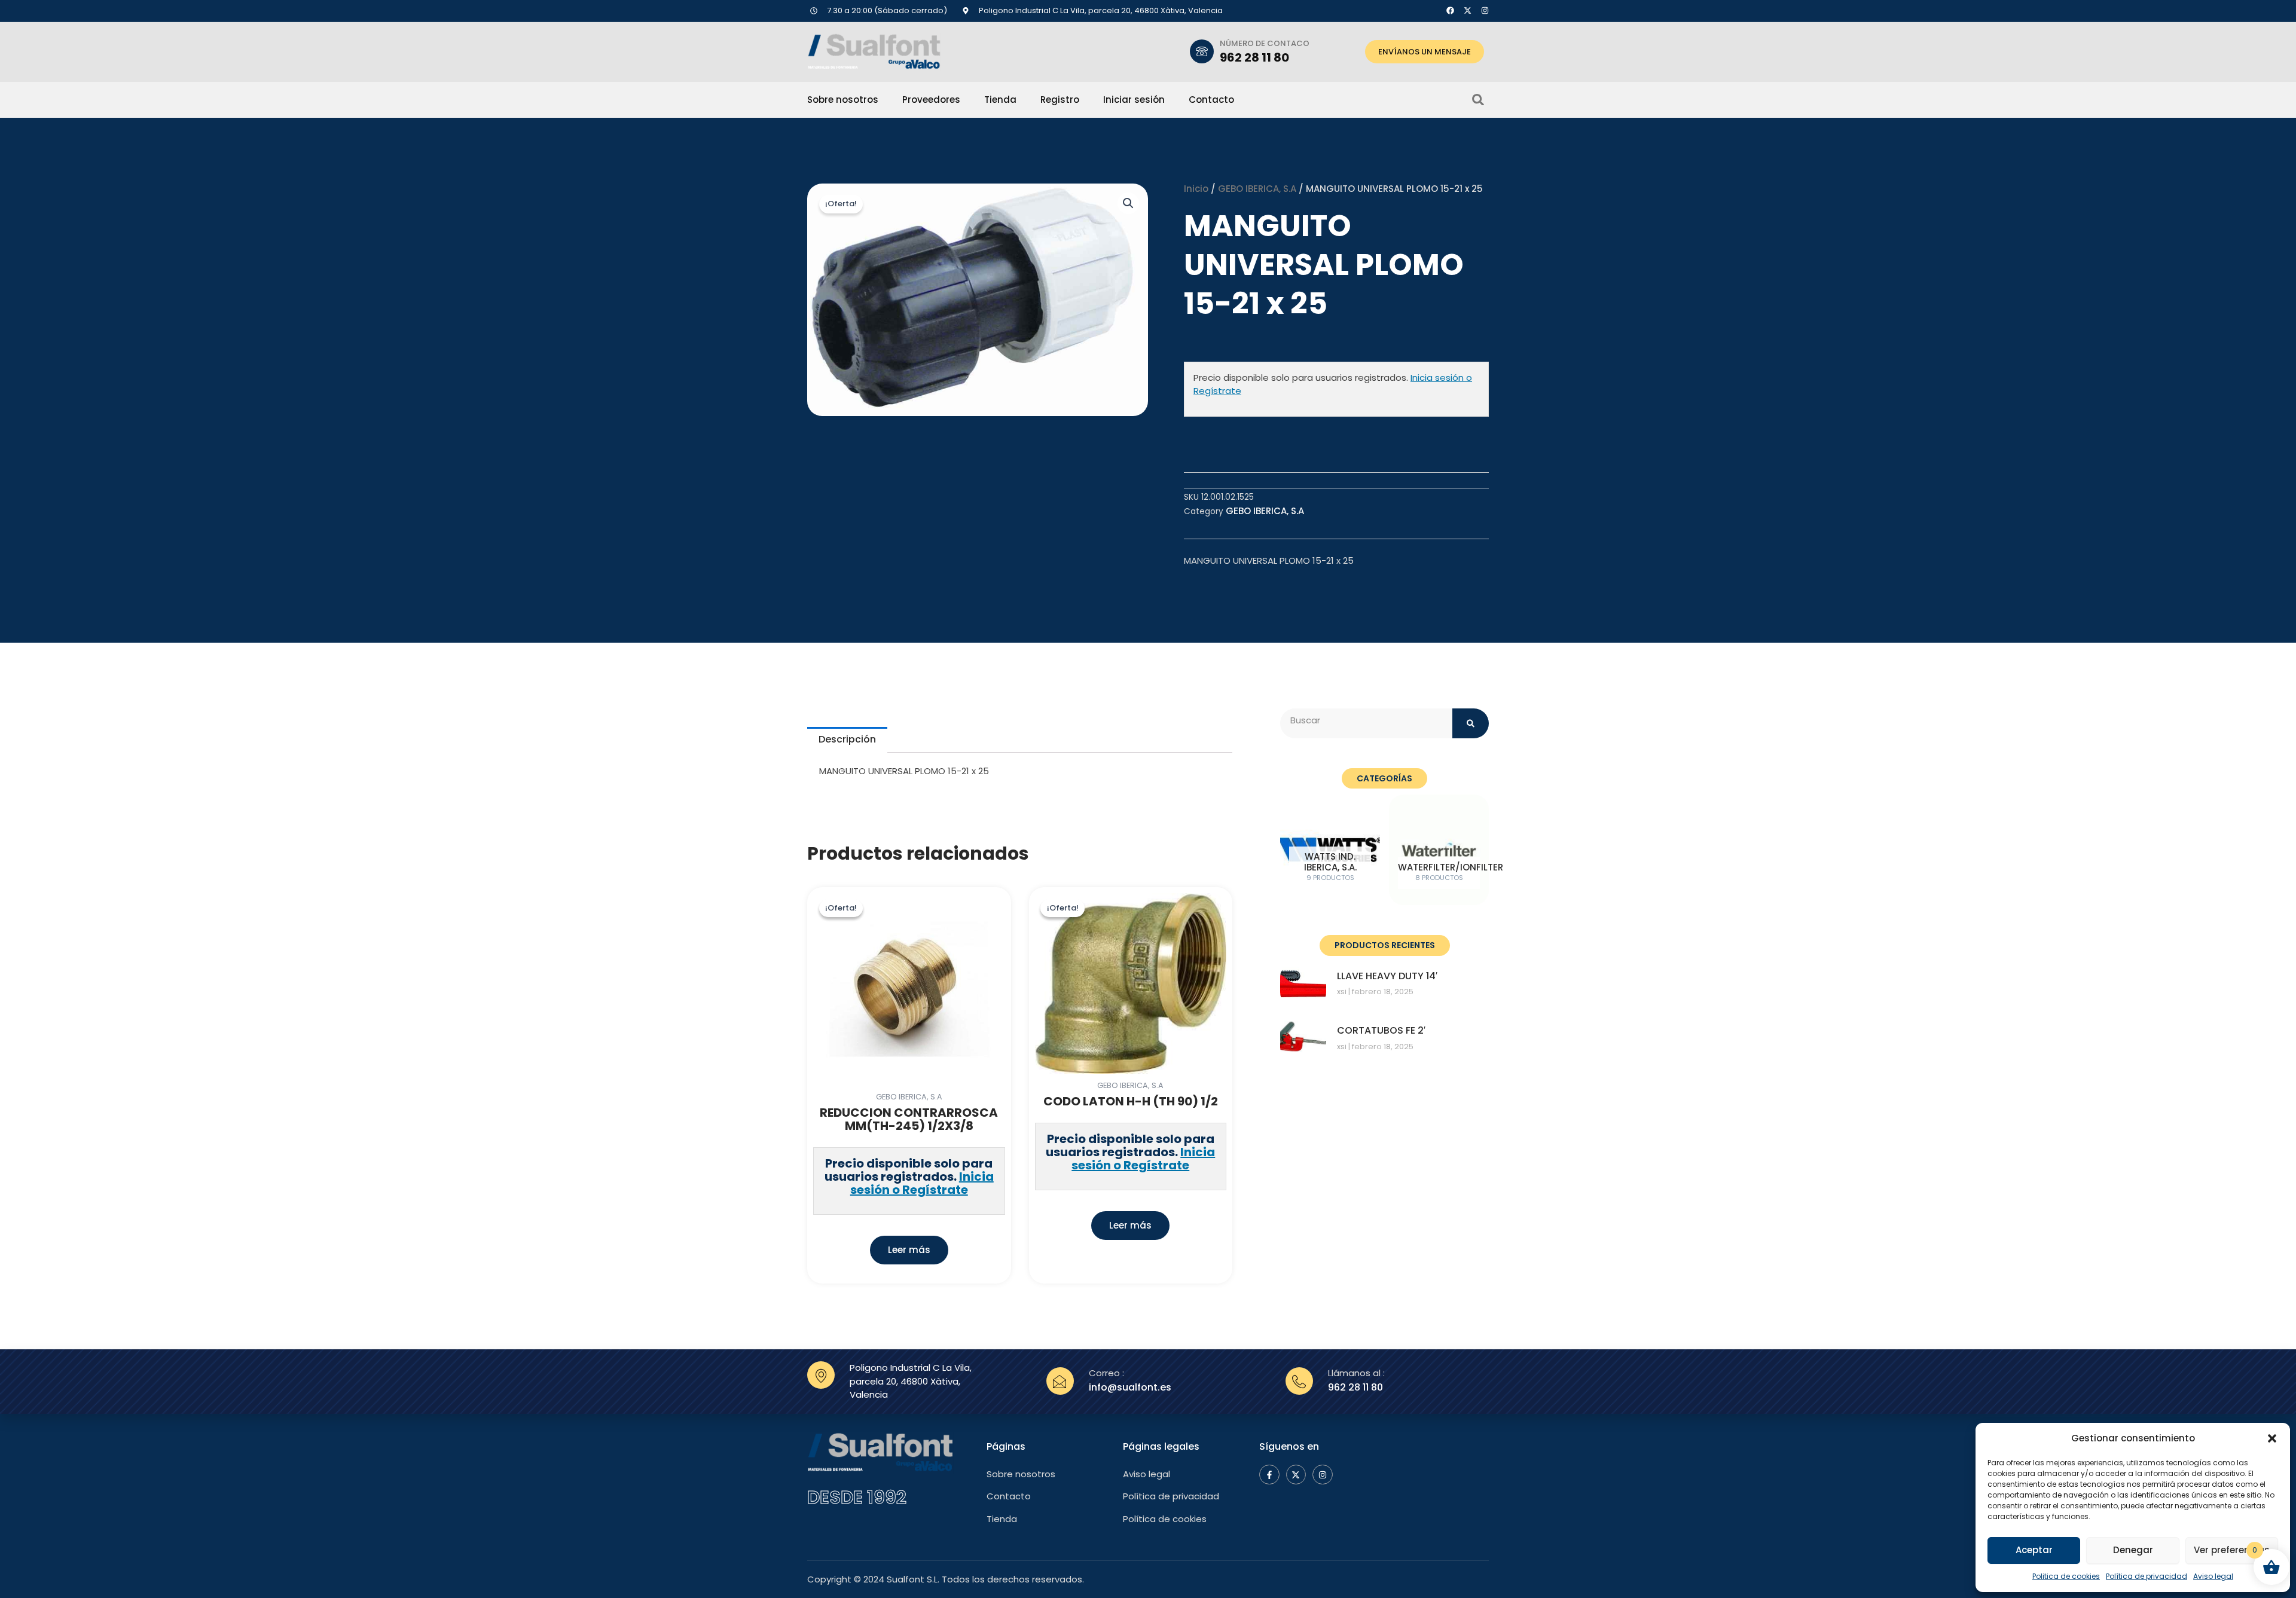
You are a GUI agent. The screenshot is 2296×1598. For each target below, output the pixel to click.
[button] (2272, 1438)
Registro (1060, 100)
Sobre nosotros (843, 100)
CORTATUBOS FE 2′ (1381, 1030)
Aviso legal (2213, 1576)
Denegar (2133, 1550)
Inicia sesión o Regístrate (922, 1183)
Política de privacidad (2147, 1576)
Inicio (1196, 189)
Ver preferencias (2232, 1550)
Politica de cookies (2066, 1576)
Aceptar (2034, 1550)
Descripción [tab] (847, 739)
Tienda (1000, 100)
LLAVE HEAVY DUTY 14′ (1387, 976)
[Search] (1471, 723)
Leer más (909, 1250)
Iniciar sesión (1134, 100)
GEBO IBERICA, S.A (1257, 189)
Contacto (1211, 100)
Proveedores (931, 100)
